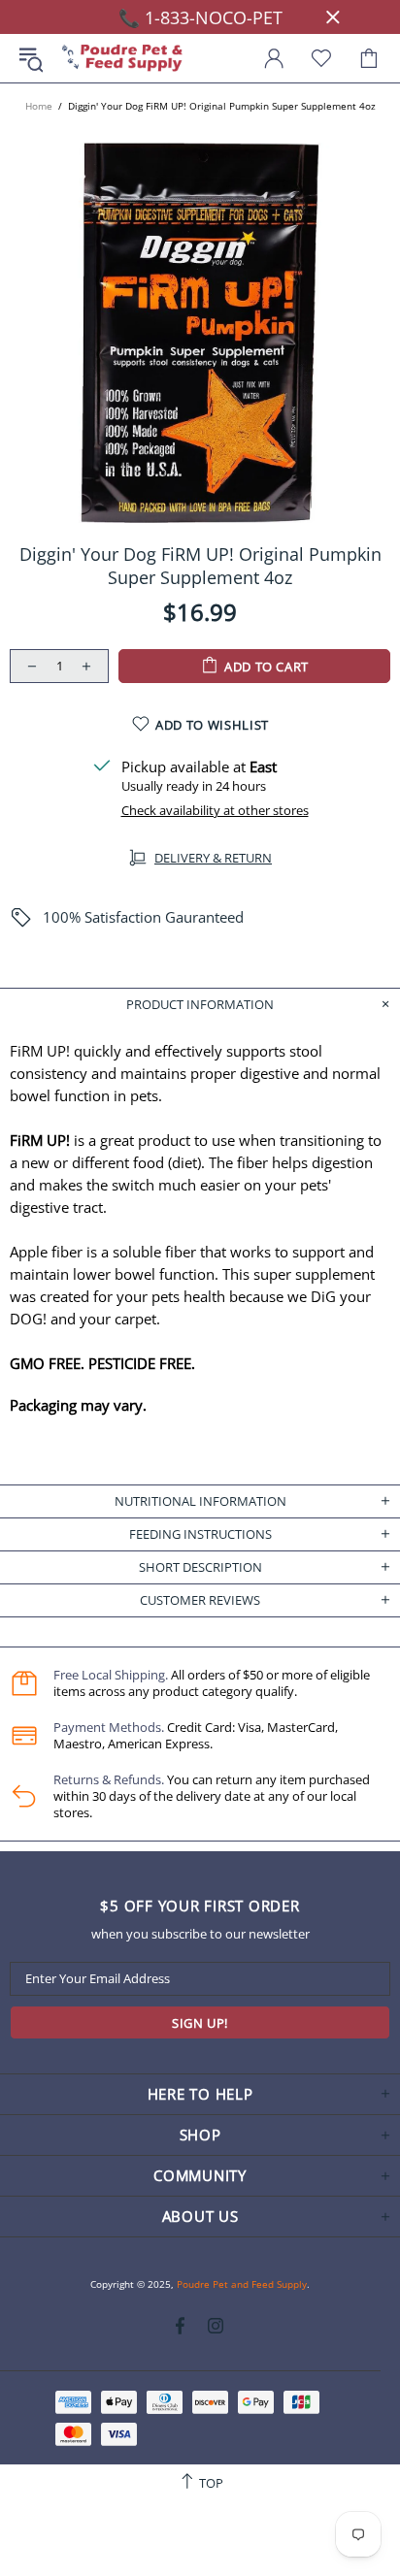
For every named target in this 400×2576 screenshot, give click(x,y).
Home (39, 106)
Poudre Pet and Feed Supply (122, 59)
